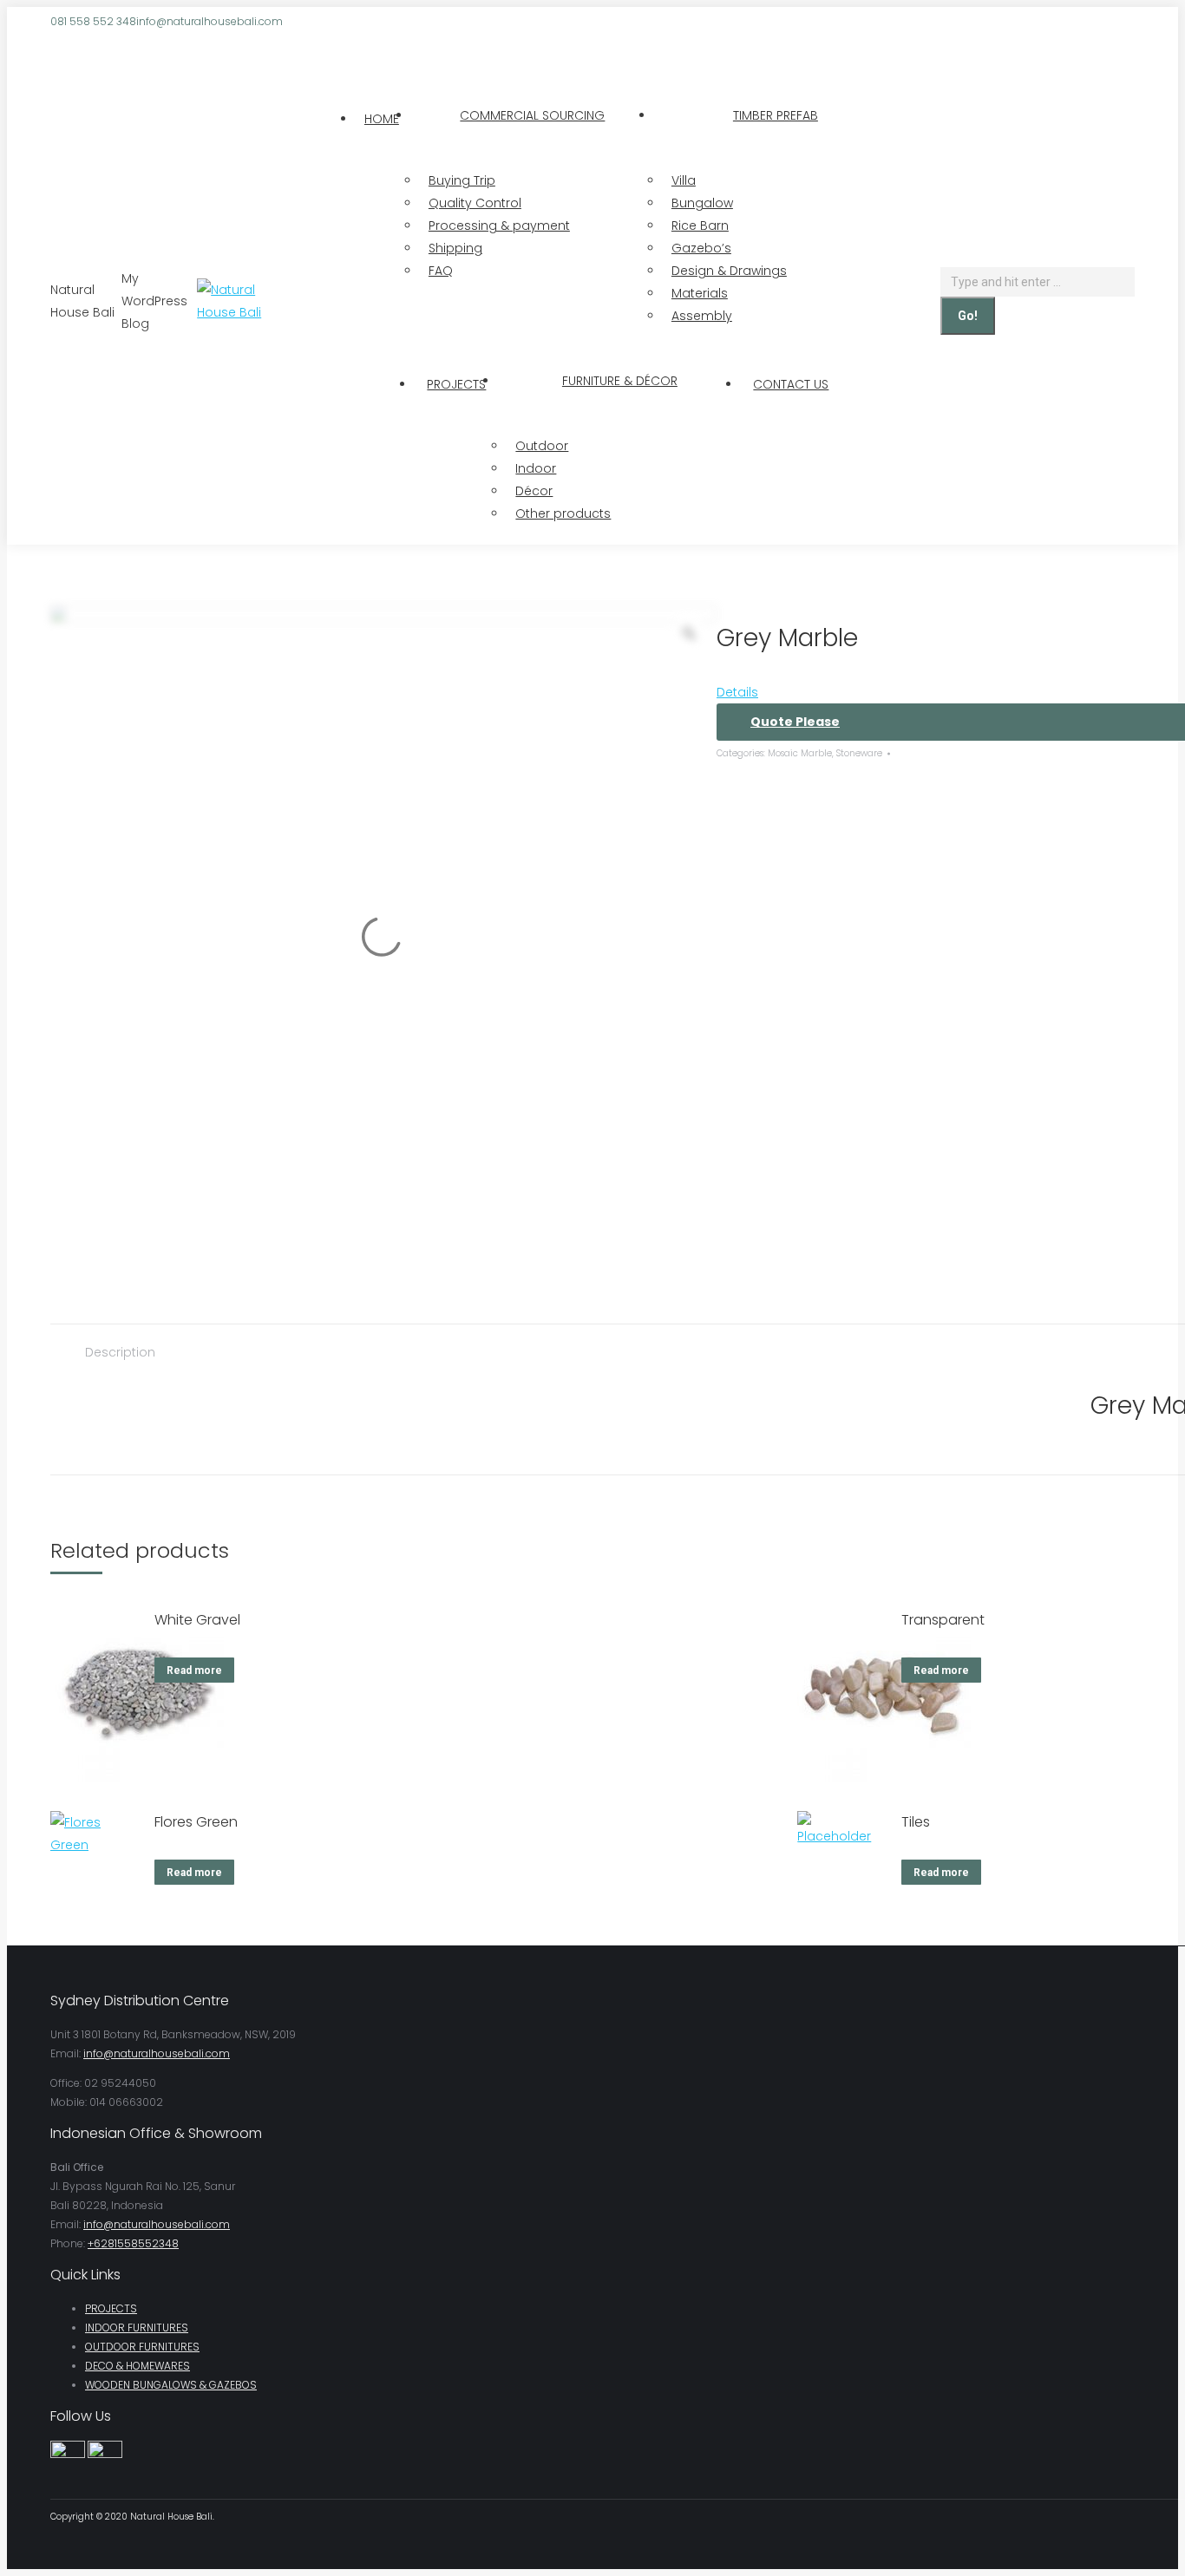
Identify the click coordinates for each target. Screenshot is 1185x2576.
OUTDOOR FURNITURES (142, 2347)
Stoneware (859, 753)
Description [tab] (120, 1352)
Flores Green (196, 1822)
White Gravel (197, 1620)
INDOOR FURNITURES (137, 2328)
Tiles (916, 1822)
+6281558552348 (133, 2243)
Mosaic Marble (800, 753)
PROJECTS (111, 2308)
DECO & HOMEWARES (137, 2366)
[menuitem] (382, 119)
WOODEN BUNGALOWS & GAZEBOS (171, 2385)
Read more (194, 1670)
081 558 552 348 (93, 21)
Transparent (943, 1620)
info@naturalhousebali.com (210, 21)
